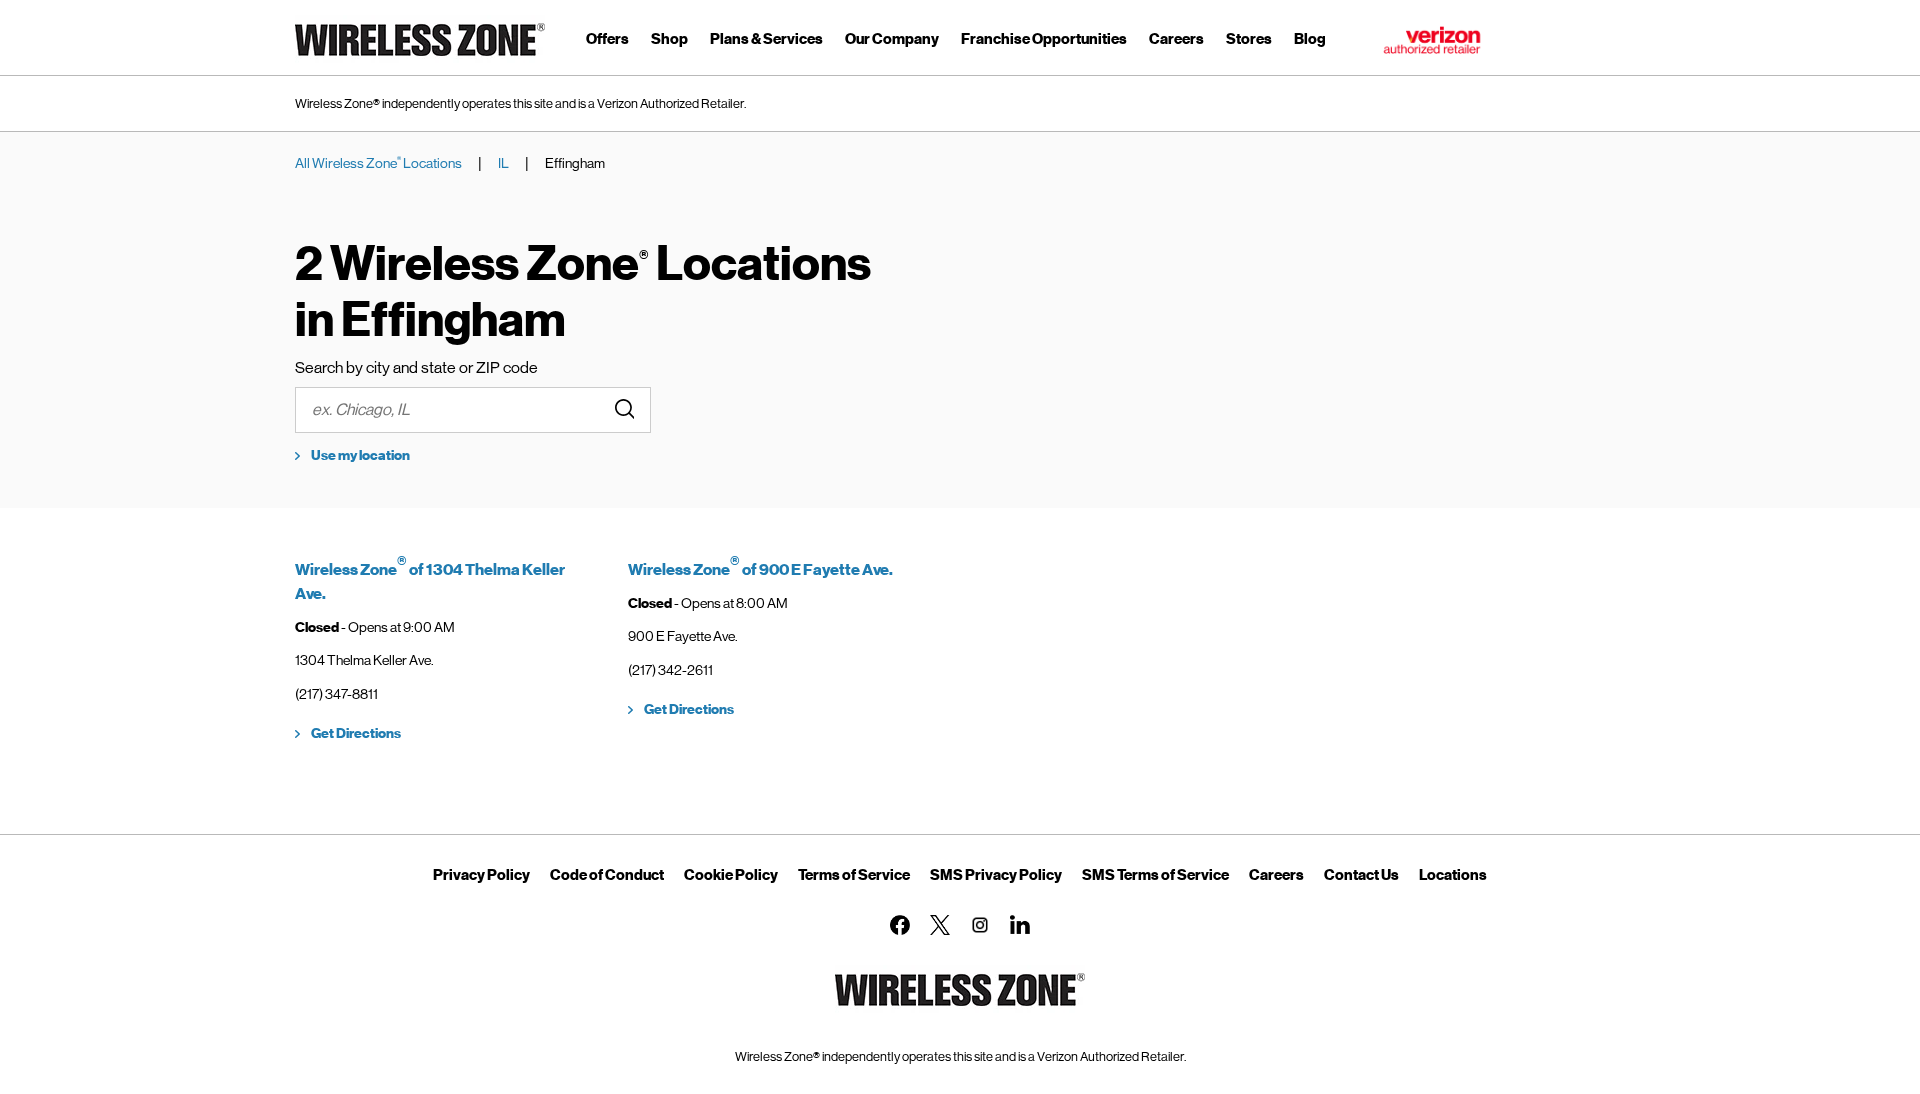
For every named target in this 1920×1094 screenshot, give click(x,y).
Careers (1276, 875)
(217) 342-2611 (670, 670)
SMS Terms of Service (1155, 875)
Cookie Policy (731, 875)
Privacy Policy (481, 875)
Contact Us (1361, 875)
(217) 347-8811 (336, 694)
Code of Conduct (607, 875)
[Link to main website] (420, 59)
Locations (1453, 875)
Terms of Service (854, 875)
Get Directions (356, 733)
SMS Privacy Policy (996, 875)
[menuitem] (607, 42)
